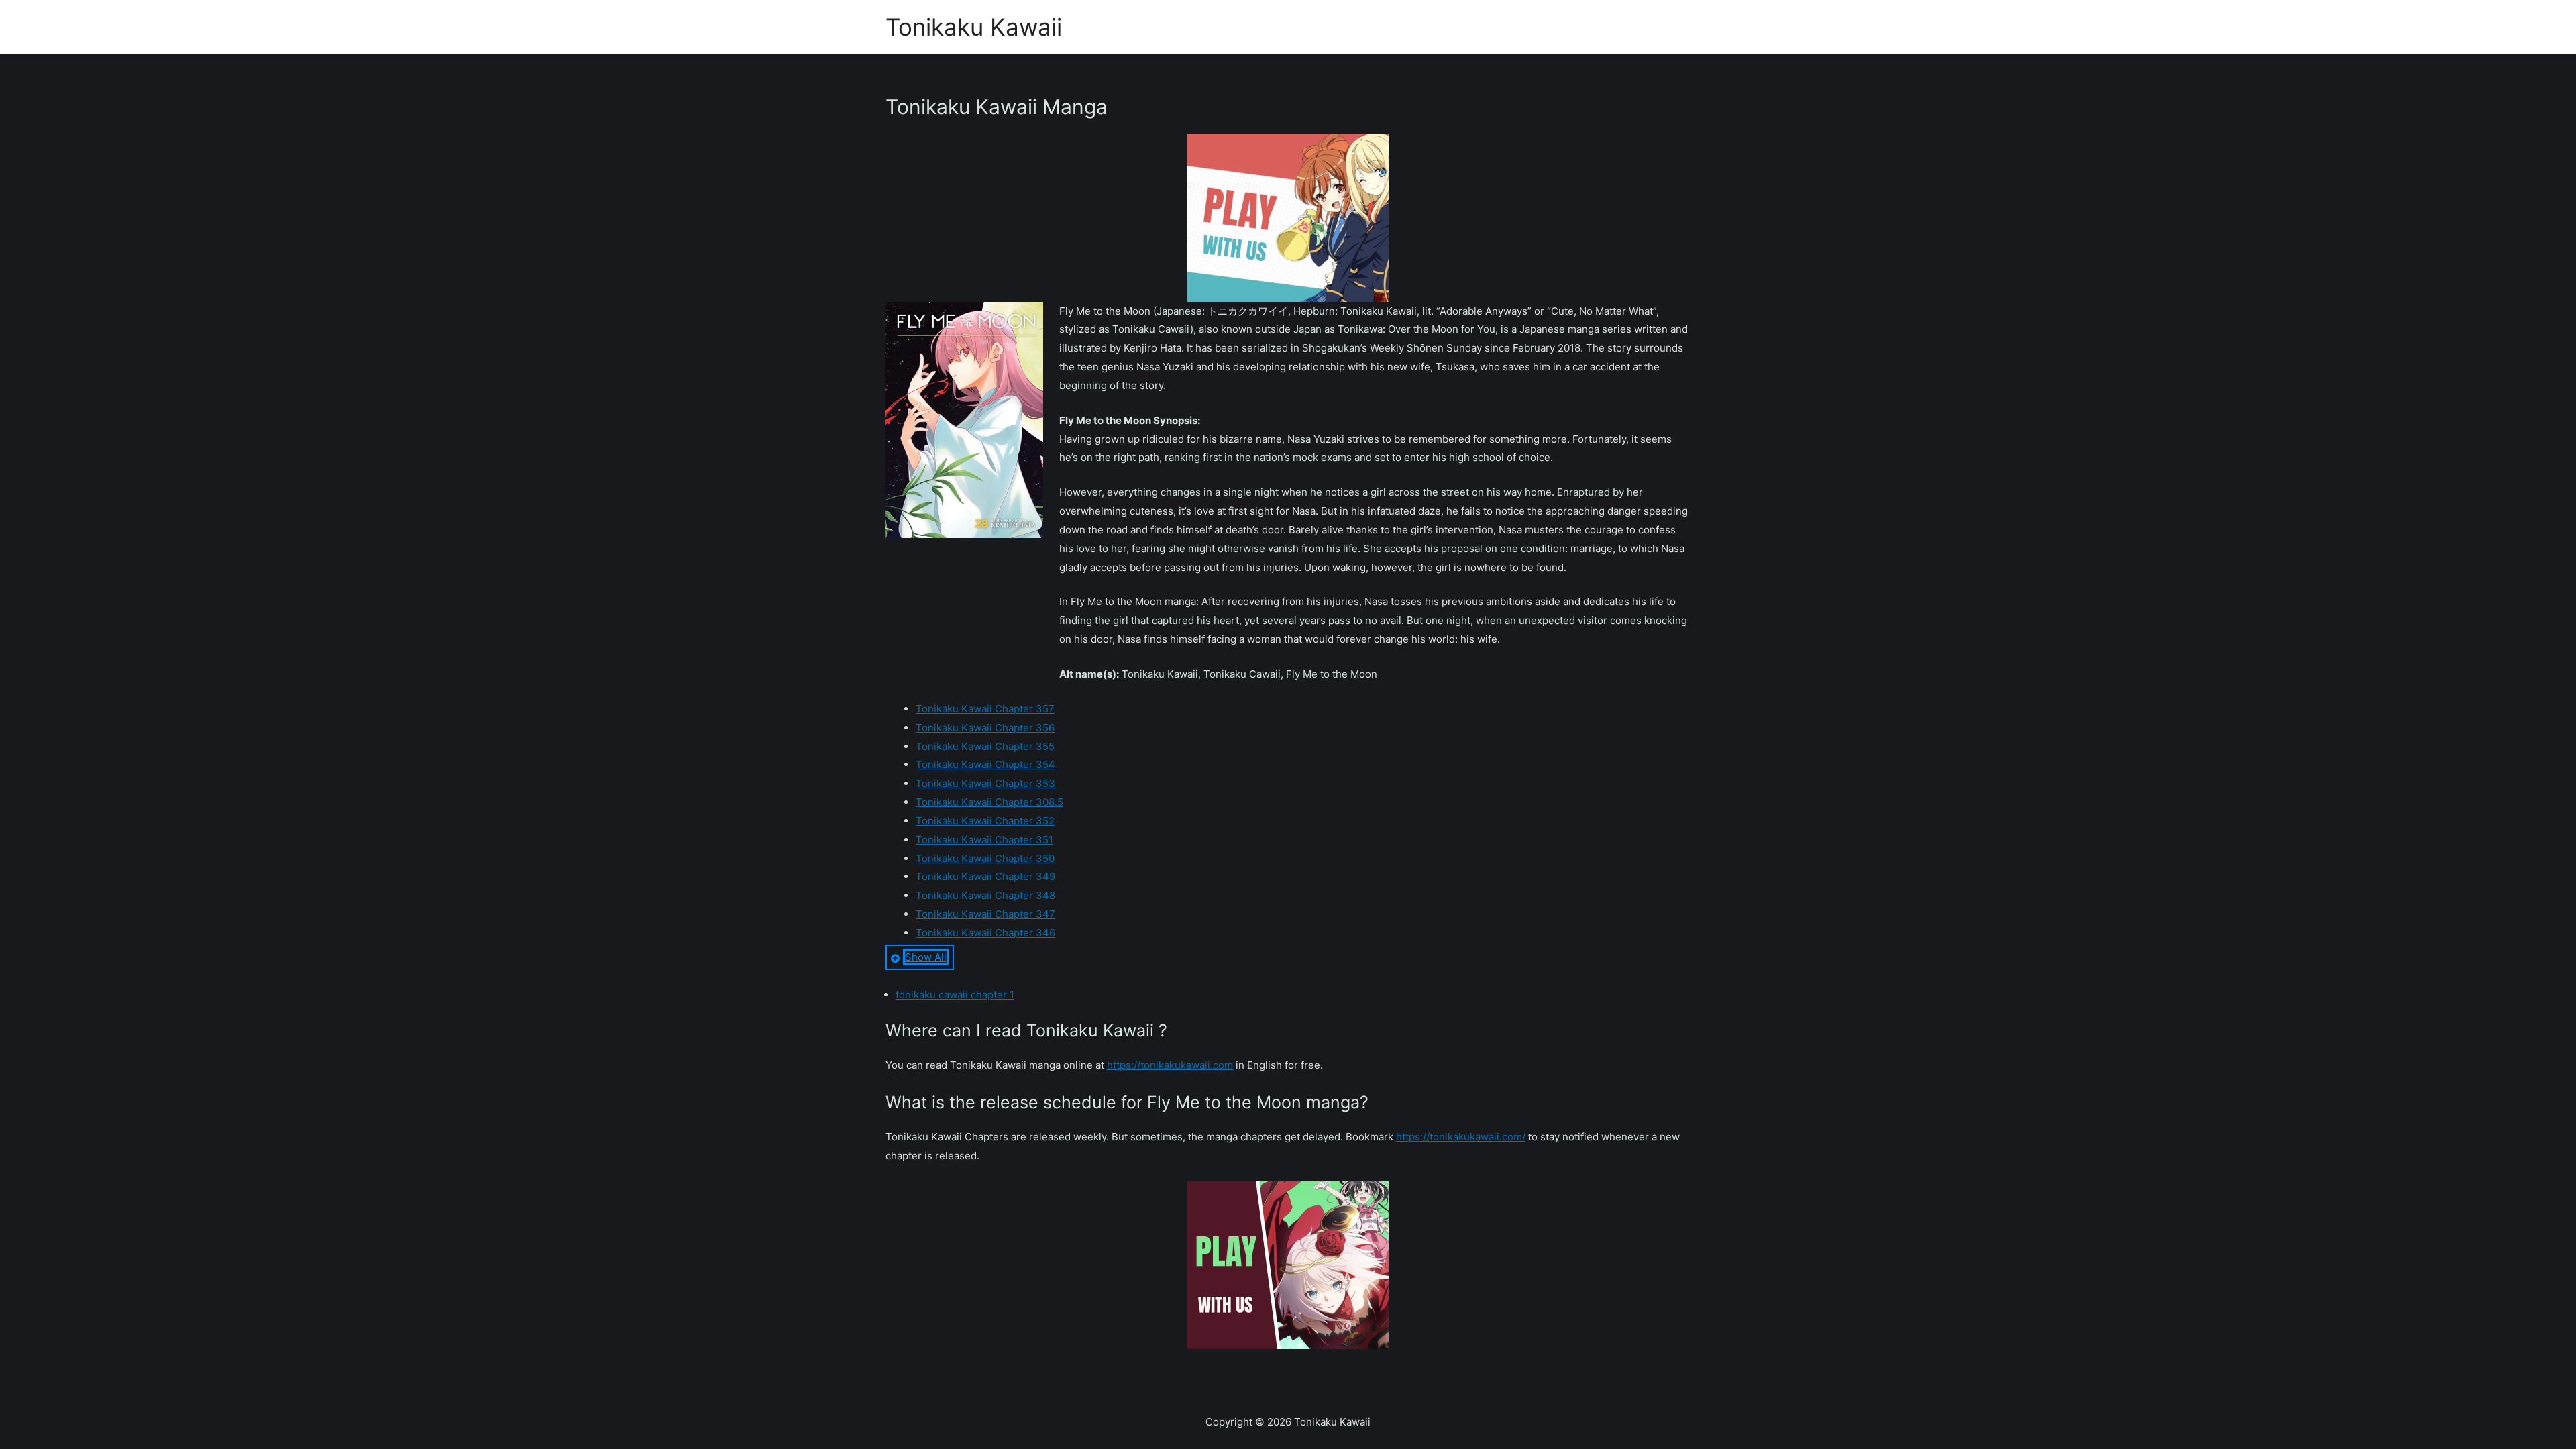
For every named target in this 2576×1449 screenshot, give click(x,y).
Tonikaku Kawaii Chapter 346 (985, 933)
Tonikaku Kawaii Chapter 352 (985, 821)
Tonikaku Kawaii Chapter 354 (985, 764)
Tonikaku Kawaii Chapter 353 (985, 783)
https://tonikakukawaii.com (1170, 1065)
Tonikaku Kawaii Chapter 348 (985, 895)
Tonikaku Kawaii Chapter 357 (985, 709)
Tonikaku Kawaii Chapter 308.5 (989, 802)
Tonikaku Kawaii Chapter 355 (985, 746)
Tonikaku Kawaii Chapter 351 (984, 840)
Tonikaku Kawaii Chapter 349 (985, 876)
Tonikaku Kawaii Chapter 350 (985, 858)
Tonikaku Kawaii (974, 27)
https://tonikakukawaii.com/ (1461, 1137)
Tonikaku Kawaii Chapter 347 (985, 914)
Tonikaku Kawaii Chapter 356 (985, 728)
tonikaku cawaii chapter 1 (955, 995)
